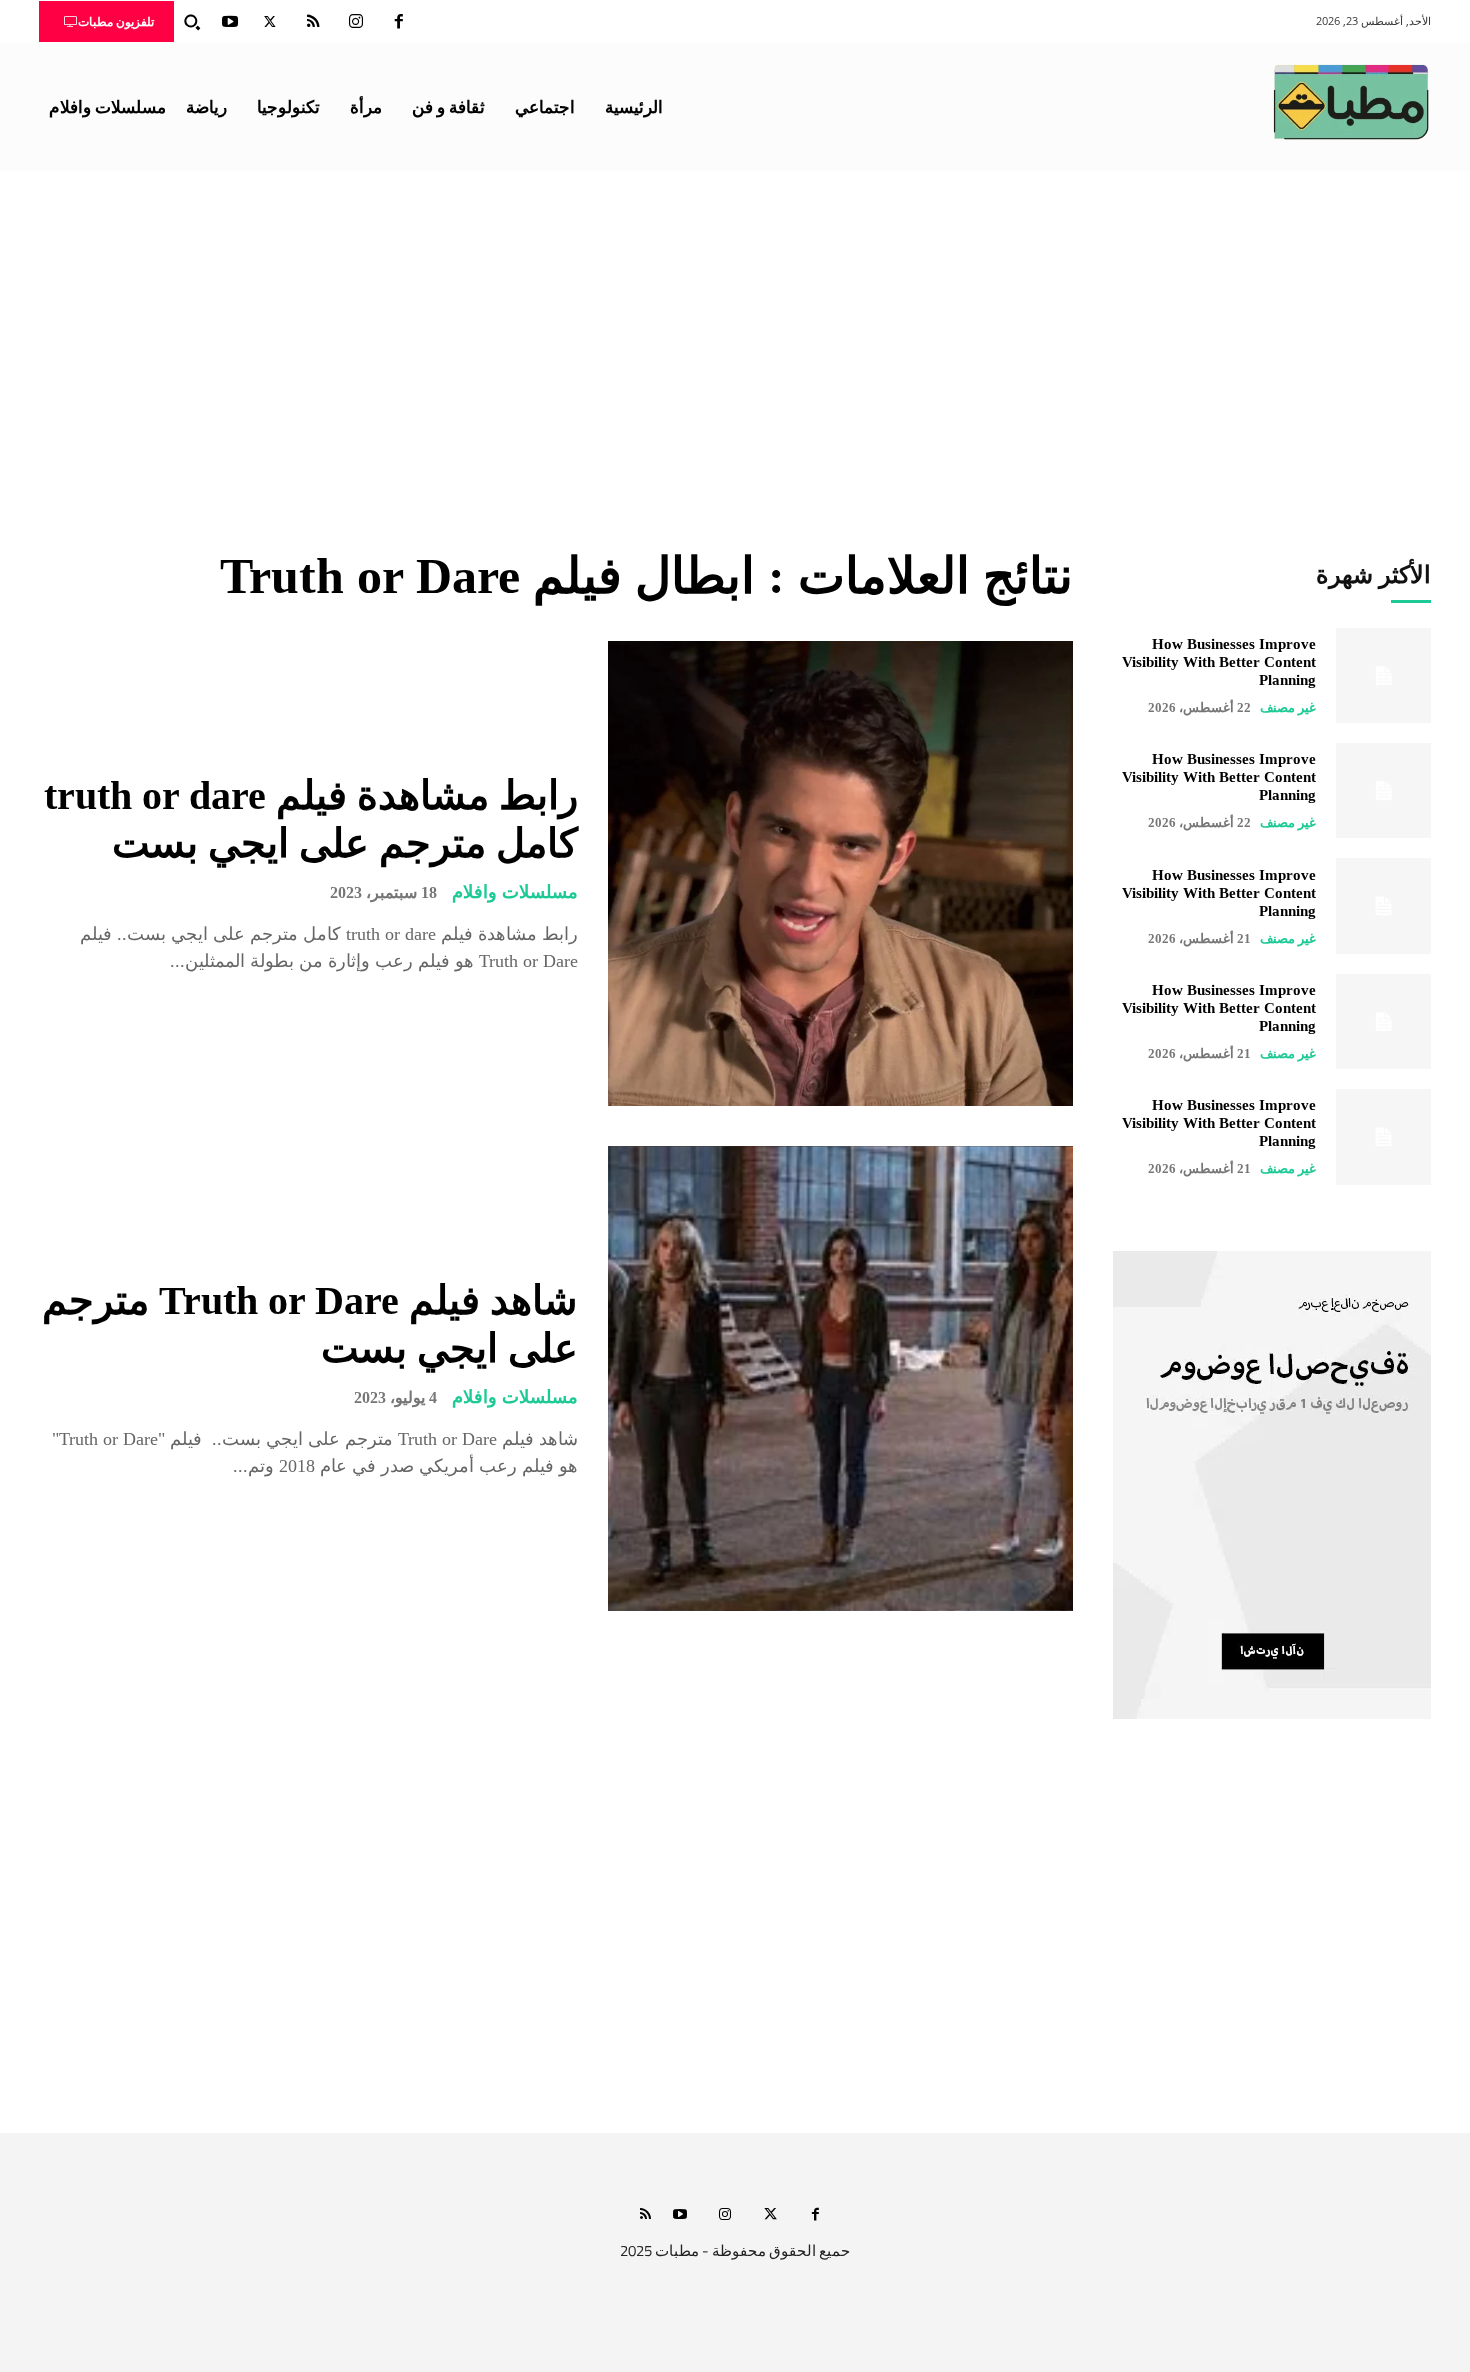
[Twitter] (270, 22)
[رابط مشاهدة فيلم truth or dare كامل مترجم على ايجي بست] (840, 873)
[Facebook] (399, 22)
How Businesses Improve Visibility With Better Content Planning (1219, 662)
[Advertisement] (735, 321)
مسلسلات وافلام (515, 892)
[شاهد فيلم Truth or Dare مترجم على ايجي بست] (840, 1378)
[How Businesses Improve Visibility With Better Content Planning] (1383, 675)
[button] (192, 22)
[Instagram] (356, 22)
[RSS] (313, 22)
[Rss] (645, 2215)
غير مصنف (1288, 707)
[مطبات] (1351, 102)
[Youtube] (230, 22)
